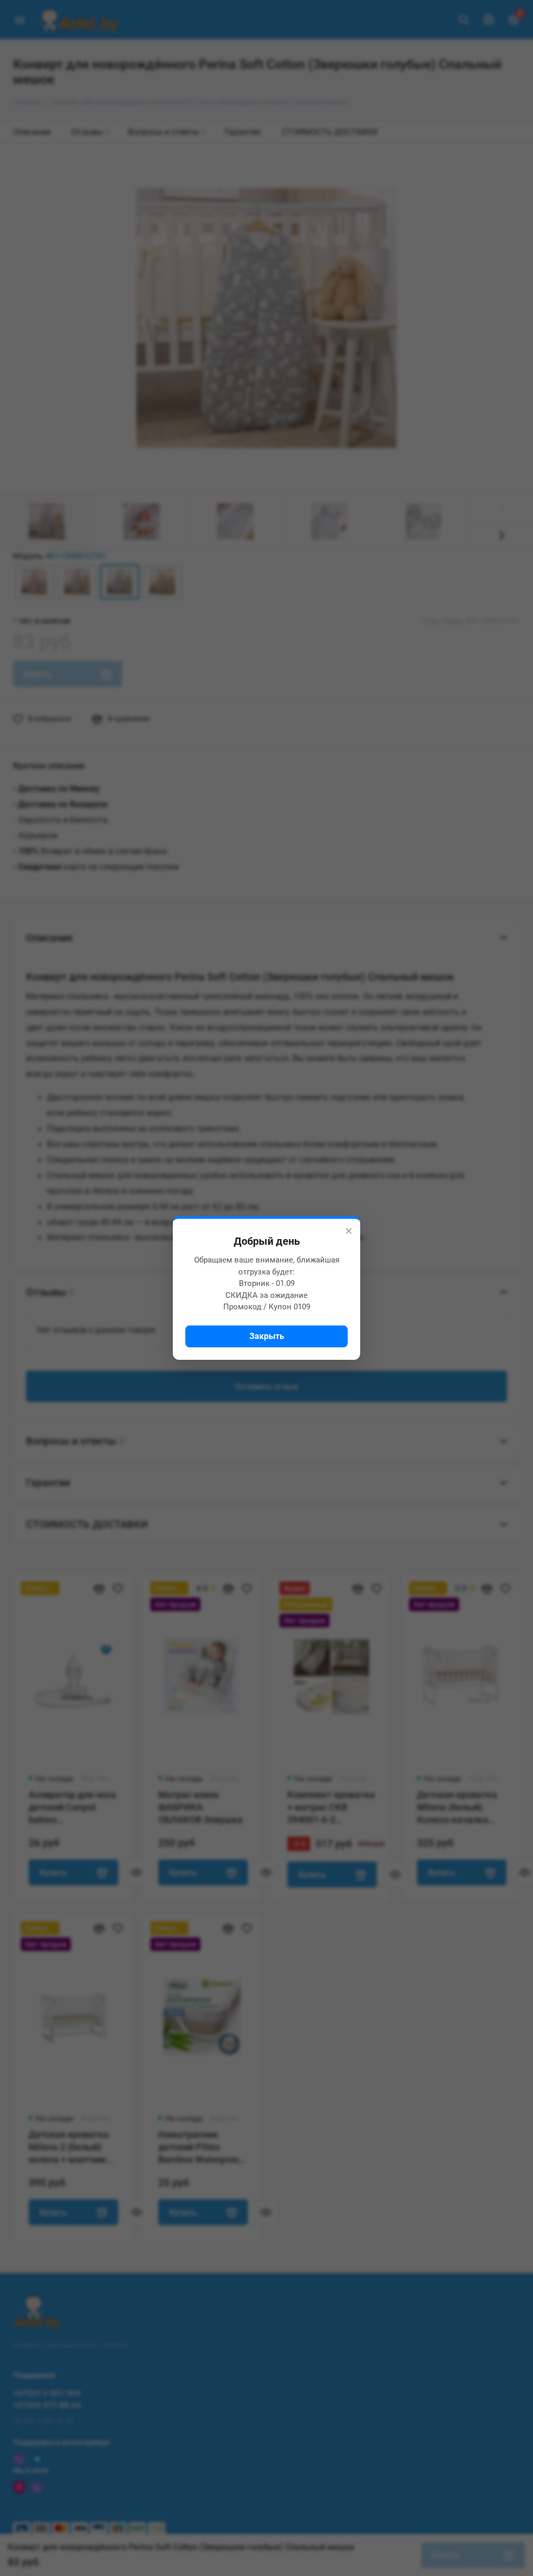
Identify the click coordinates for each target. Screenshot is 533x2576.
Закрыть (267, 1336)
